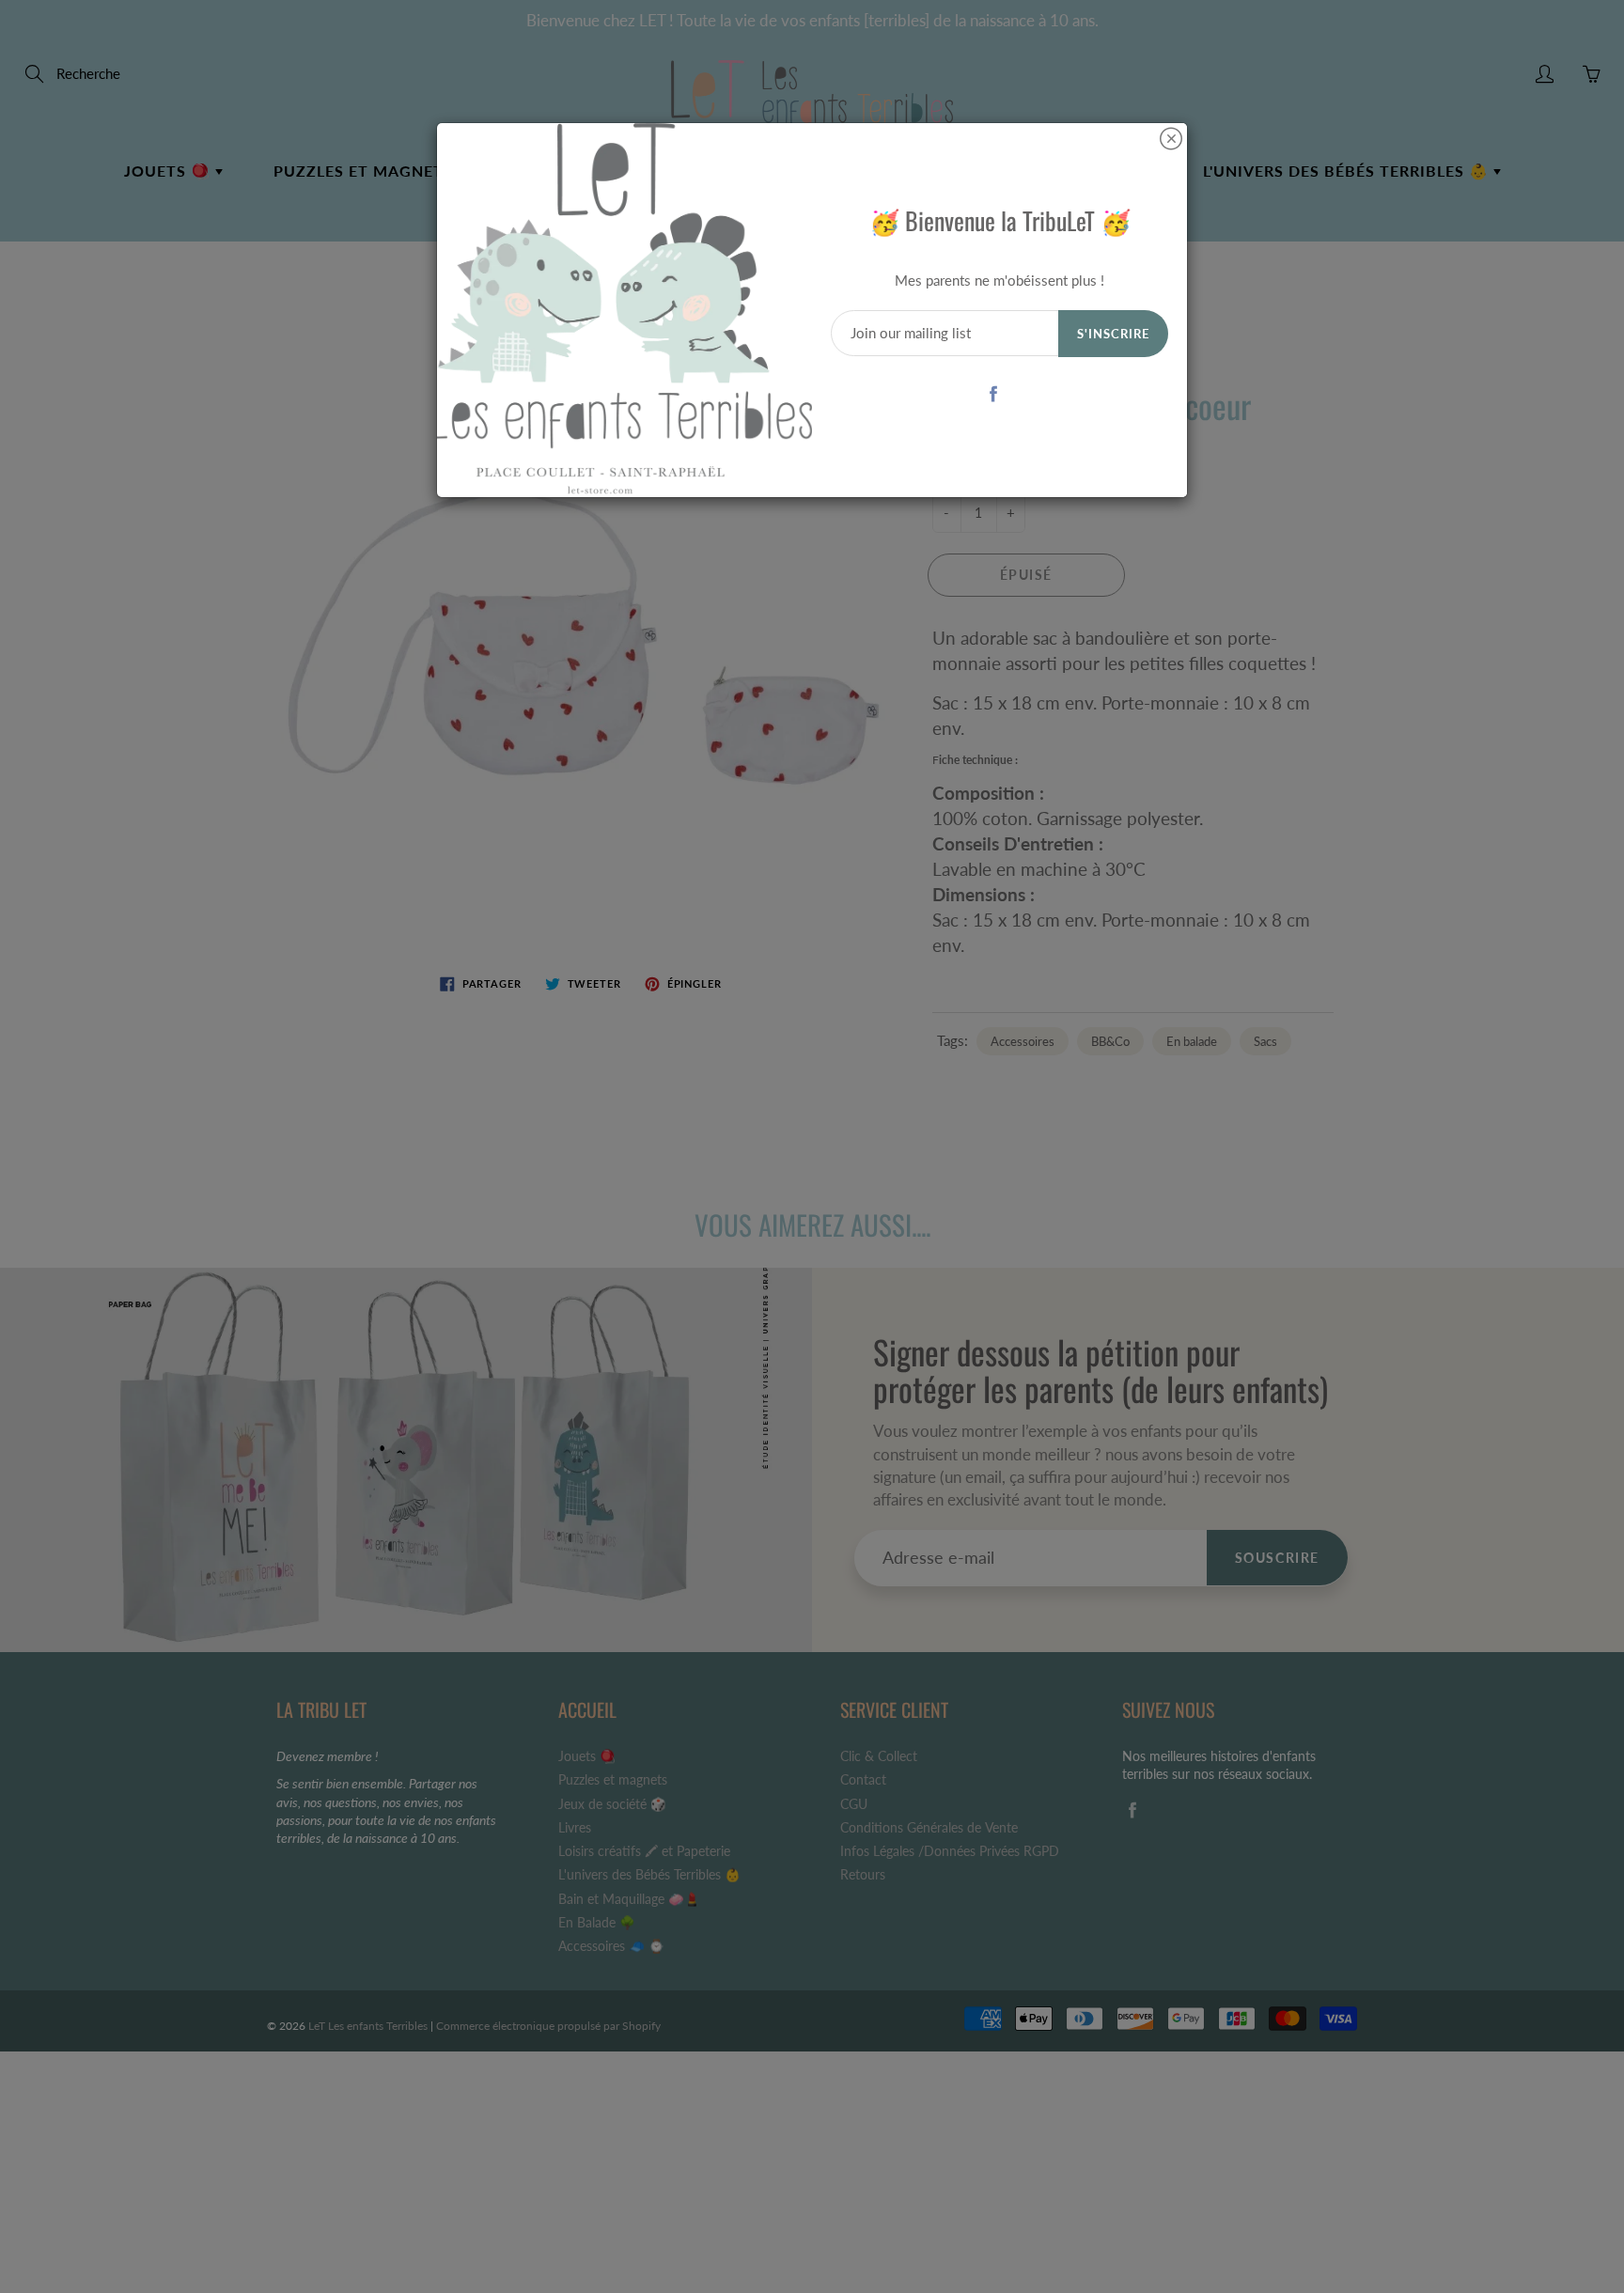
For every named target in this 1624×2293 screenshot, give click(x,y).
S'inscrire (1113, 334)
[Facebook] (993, 393)
